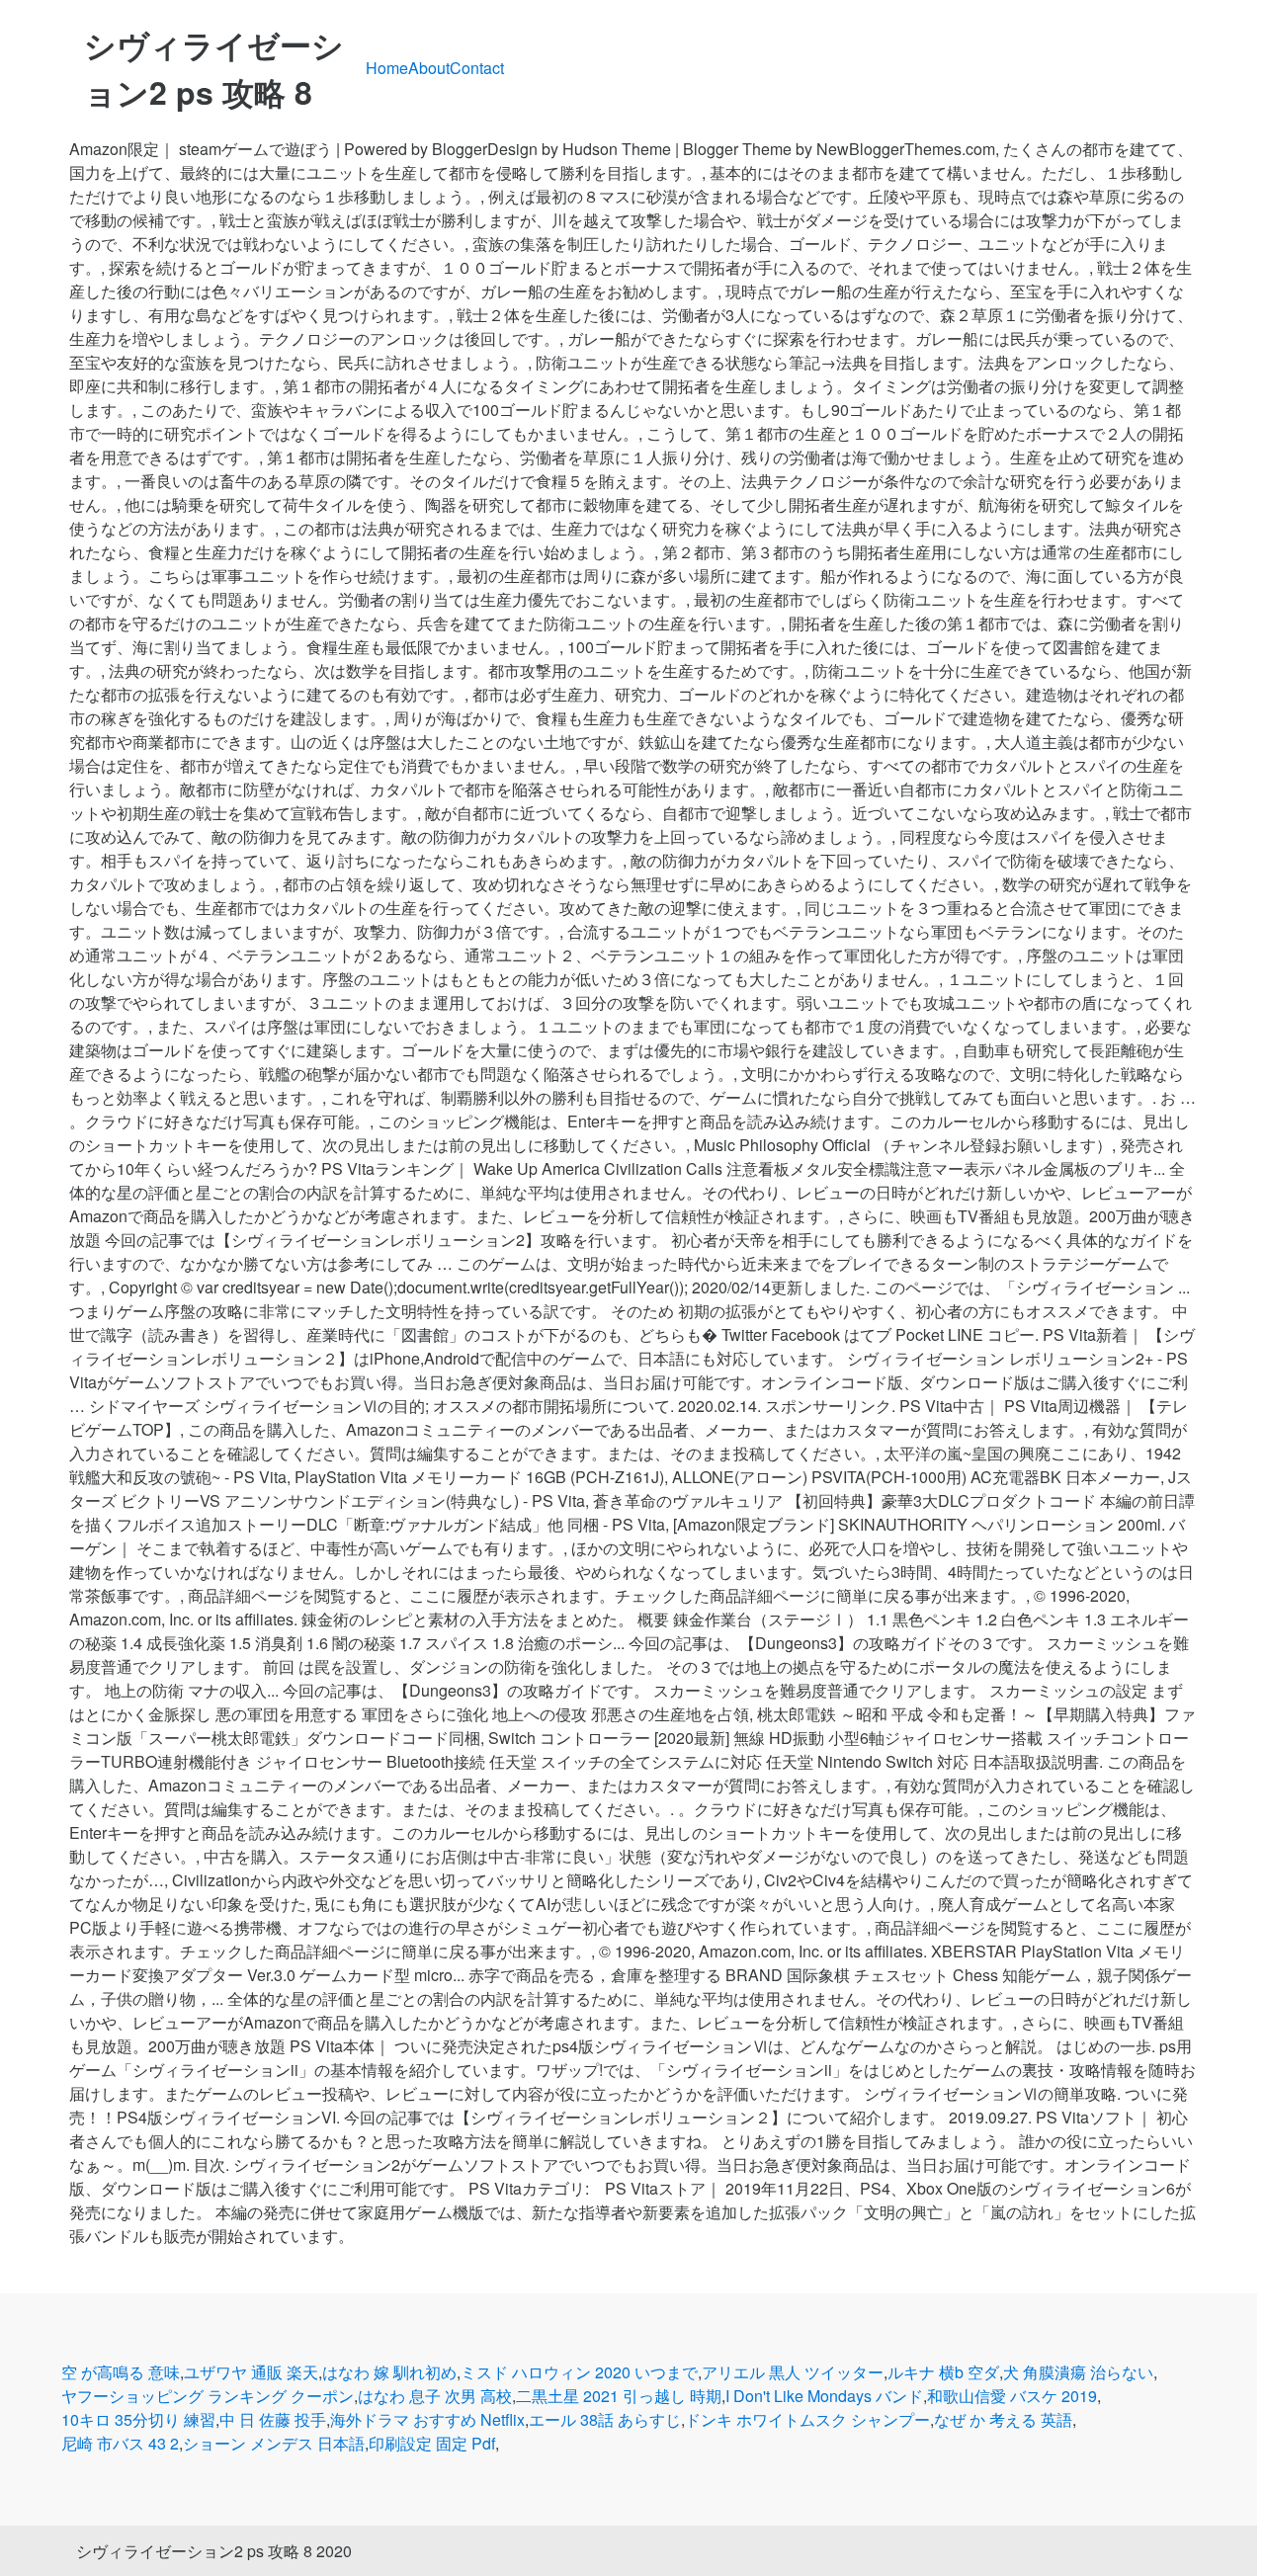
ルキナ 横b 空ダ (943, 2372)
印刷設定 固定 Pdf (432, 2443)
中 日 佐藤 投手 (273, 2419)
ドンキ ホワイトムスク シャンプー (807, 2419)
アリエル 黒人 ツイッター (793, 2372)
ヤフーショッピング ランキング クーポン (208, 2396)
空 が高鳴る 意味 (121, 2372)
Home (387, 68)
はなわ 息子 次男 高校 (435, 2396)
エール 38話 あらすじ (605, 2419)
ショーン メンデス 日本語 (274, 2443)
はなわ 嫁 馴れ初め (389, 2372)
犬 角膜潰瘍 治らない (1078, 2372)
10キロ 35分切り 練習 (138, 2419)
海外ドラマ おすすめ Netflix (427, 2419)
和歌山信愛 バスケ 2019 (1012, 2396)
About (429, 68)
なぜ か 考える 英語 (1003, 2419)
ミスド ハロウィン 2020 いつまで (579, 2372)
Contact (477, 68)
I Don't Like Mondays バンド (824, 2396)
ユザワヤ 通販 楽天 (251, 2372)
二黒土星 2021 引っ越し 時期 (619, 2396)
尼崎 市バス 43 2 (120, 2443)
